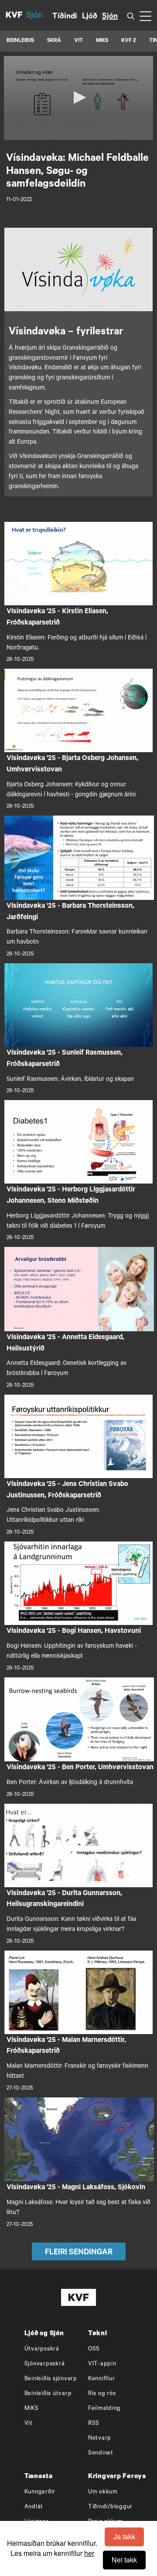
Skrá (54, 41)
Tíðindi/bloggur (110, 2507)
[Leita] (131, 16)
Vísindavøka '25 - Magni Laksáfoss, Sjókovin (76, 2188)
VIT (78, 41)
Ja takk (124, 2536)
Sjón (110, 17)
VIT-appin (102, 2364)
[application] (78, 98)
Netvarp (100, 2439)
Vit (29, 2424)
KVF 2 (129, 41)
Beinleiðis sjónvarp (51, 2379)
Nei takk (124, 2560)
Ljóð (90, 17)
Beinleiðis (20, 41)
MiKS (102, 41)
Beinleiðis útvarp (48, 2394)
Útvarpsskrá (42, 2349)
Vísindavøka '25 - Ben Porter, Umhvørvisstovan (80, 1768)
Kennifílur (102, 2379)
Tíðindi (65, 17)
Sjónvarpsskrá (45, 2364)
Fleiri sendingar (79, 2253)
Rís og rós (102, 2394)
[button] (78, 97)
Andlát (34, 2507)
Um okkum (103, 2492)
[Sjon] (39, 15)
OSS (94, 2349)
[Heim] (14, 15)
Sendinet (101, 2453)
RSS (94, 2424)
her (89, 2553)
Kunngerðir (40, 2492)
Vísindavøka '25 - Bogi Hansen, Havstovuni (74, 1632)
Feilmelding (104, 2409)
